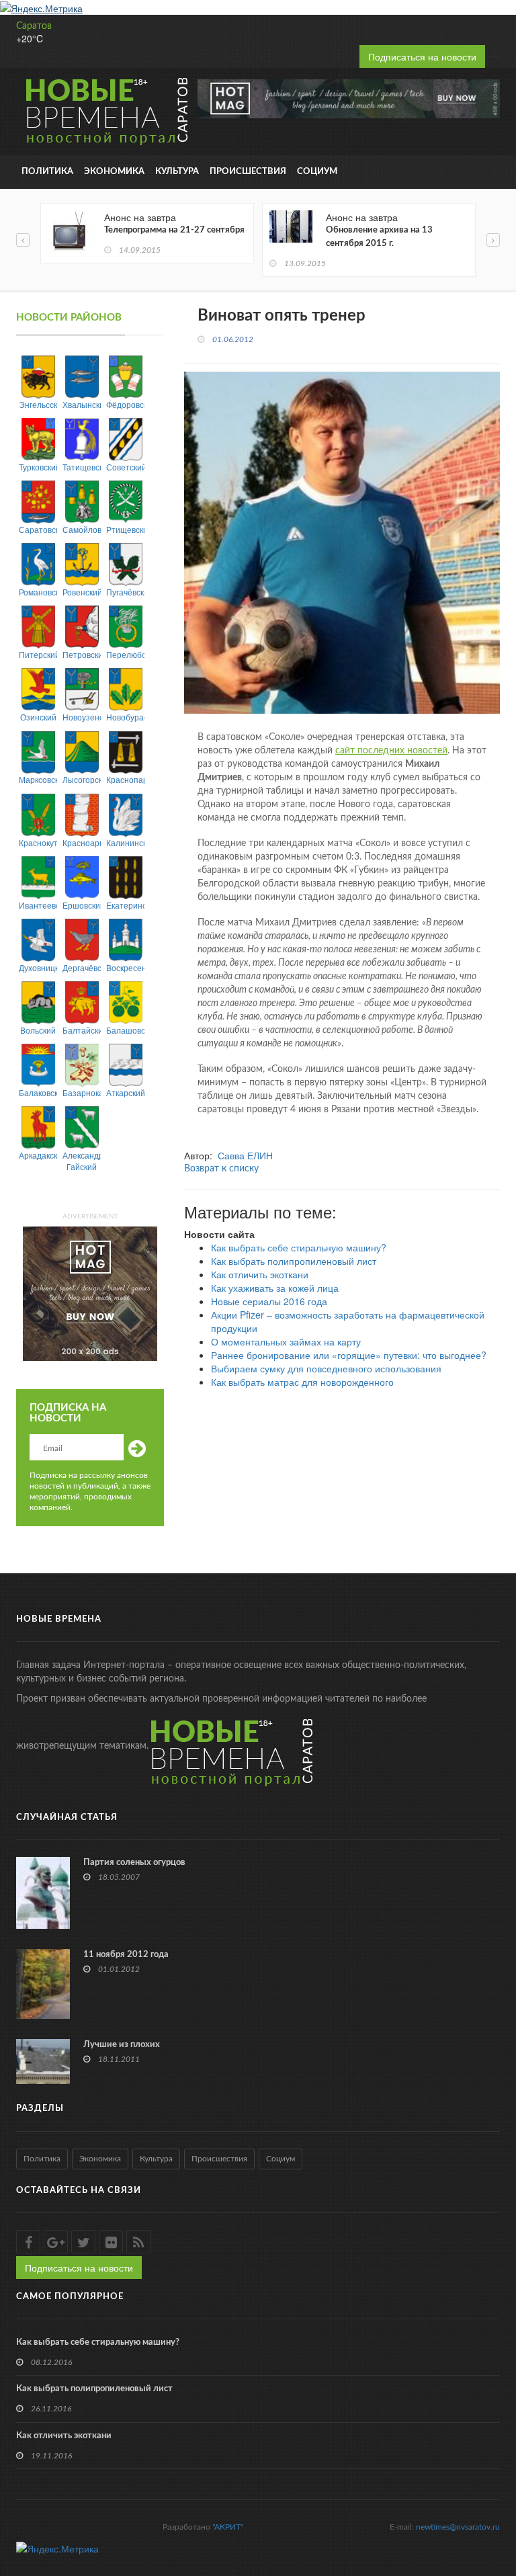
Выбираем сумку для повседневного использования (326, 1368)
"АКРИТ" (228, 2527)
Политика (47, 172)
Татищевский (82, 467)
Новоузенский (82, 717)
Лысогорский (82, 779)
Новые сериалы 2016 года (269, 1301)
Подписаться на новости (422, 56)
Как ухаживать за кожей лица (275, 1288)
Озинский (38, 717)
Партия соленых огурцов (134, 1863)
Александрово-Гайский (82, 1161)
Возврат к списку (221, 1169)
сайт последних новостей (391, 751)
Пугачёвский (125, 592)
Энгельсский (38, 404)
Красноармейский (82, 842)
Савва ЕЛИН (245, 1155)
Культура (177, 172)
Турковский (38, 467)
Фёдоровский (125, 404)
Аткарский (125, 1092)
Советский (125, 467)
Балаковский (38, 1092)
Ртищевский (125, 529)
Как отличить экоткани (260, 1274)
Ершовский (82, 905)
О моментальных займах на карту (286, 1341)
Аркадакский (38, 1155)
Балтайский (82, 1030)
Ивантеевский (38, 905)
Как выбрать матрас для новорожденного (302, 1382)
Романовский (38, 592)
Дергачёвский (82, 967)
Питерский (38, 654)
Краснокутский (38, 842)
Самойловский (82, 529)
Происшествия (248, 172)
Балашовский (125, 1030)
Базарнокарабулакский (82, 1092)
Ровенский (82, 592)
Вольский (38, 1030)
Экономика (114, 172)
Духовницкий (38, 967)
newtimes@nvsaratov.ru (458, 2527)
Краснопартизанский (125, 779)
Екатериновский (125, 905)
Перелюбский (125, 654)
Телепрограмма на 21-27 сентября (174, 230)
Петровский (82, 654)
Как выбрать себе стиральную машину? (299, 1247)
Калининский (125, 842)
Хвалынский (82, 404)
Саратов (34, 26)
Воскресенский (125, 967)
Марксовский (38, 779)
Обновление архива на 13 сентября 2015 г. (379, 237)
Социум (317, 172)
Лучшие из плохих (122, 2045)
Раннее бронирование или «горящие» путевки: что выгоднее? (349, 1355)
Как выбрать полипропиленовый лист (294, 1261)
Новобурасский (125, 717)
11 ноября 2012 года (126, 1955)
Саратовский (38, 529)
